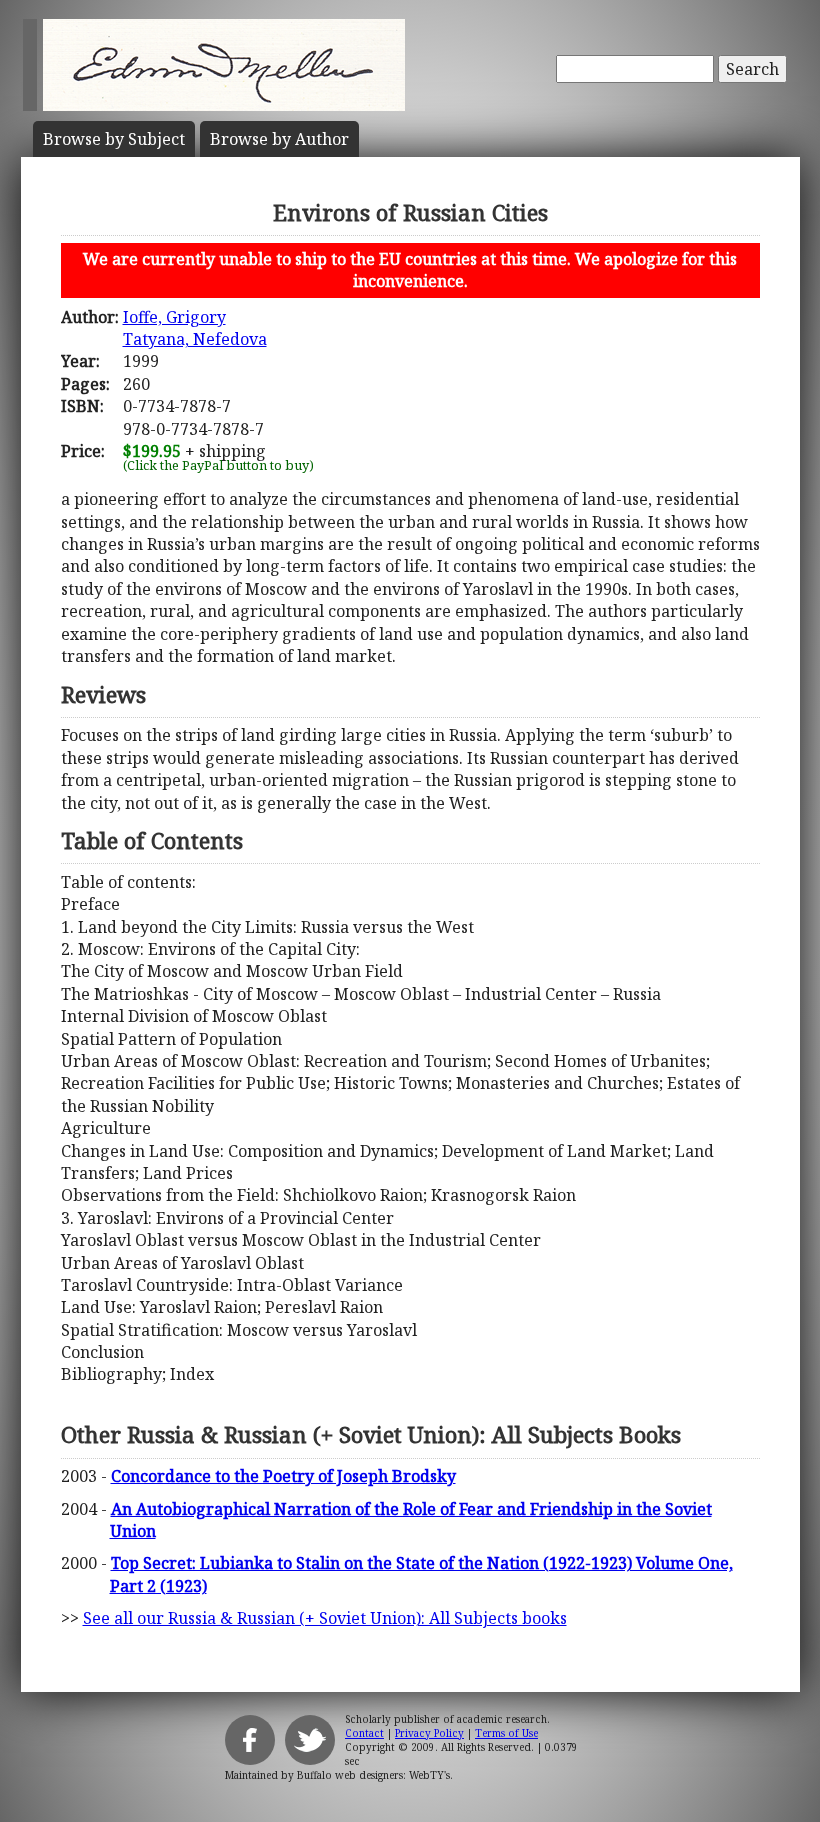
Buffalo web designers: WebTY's (373, 1775)
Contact (364, 1733)
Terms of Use (506, 1733)
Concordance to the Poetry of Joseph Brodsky (283, 1476)
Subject (114, 139)
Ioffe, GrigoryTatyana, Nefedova (195, 328)
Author (279, 139)
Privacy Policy (429, 1733)
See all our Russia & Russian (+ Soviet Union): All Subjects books (325, 1618)
